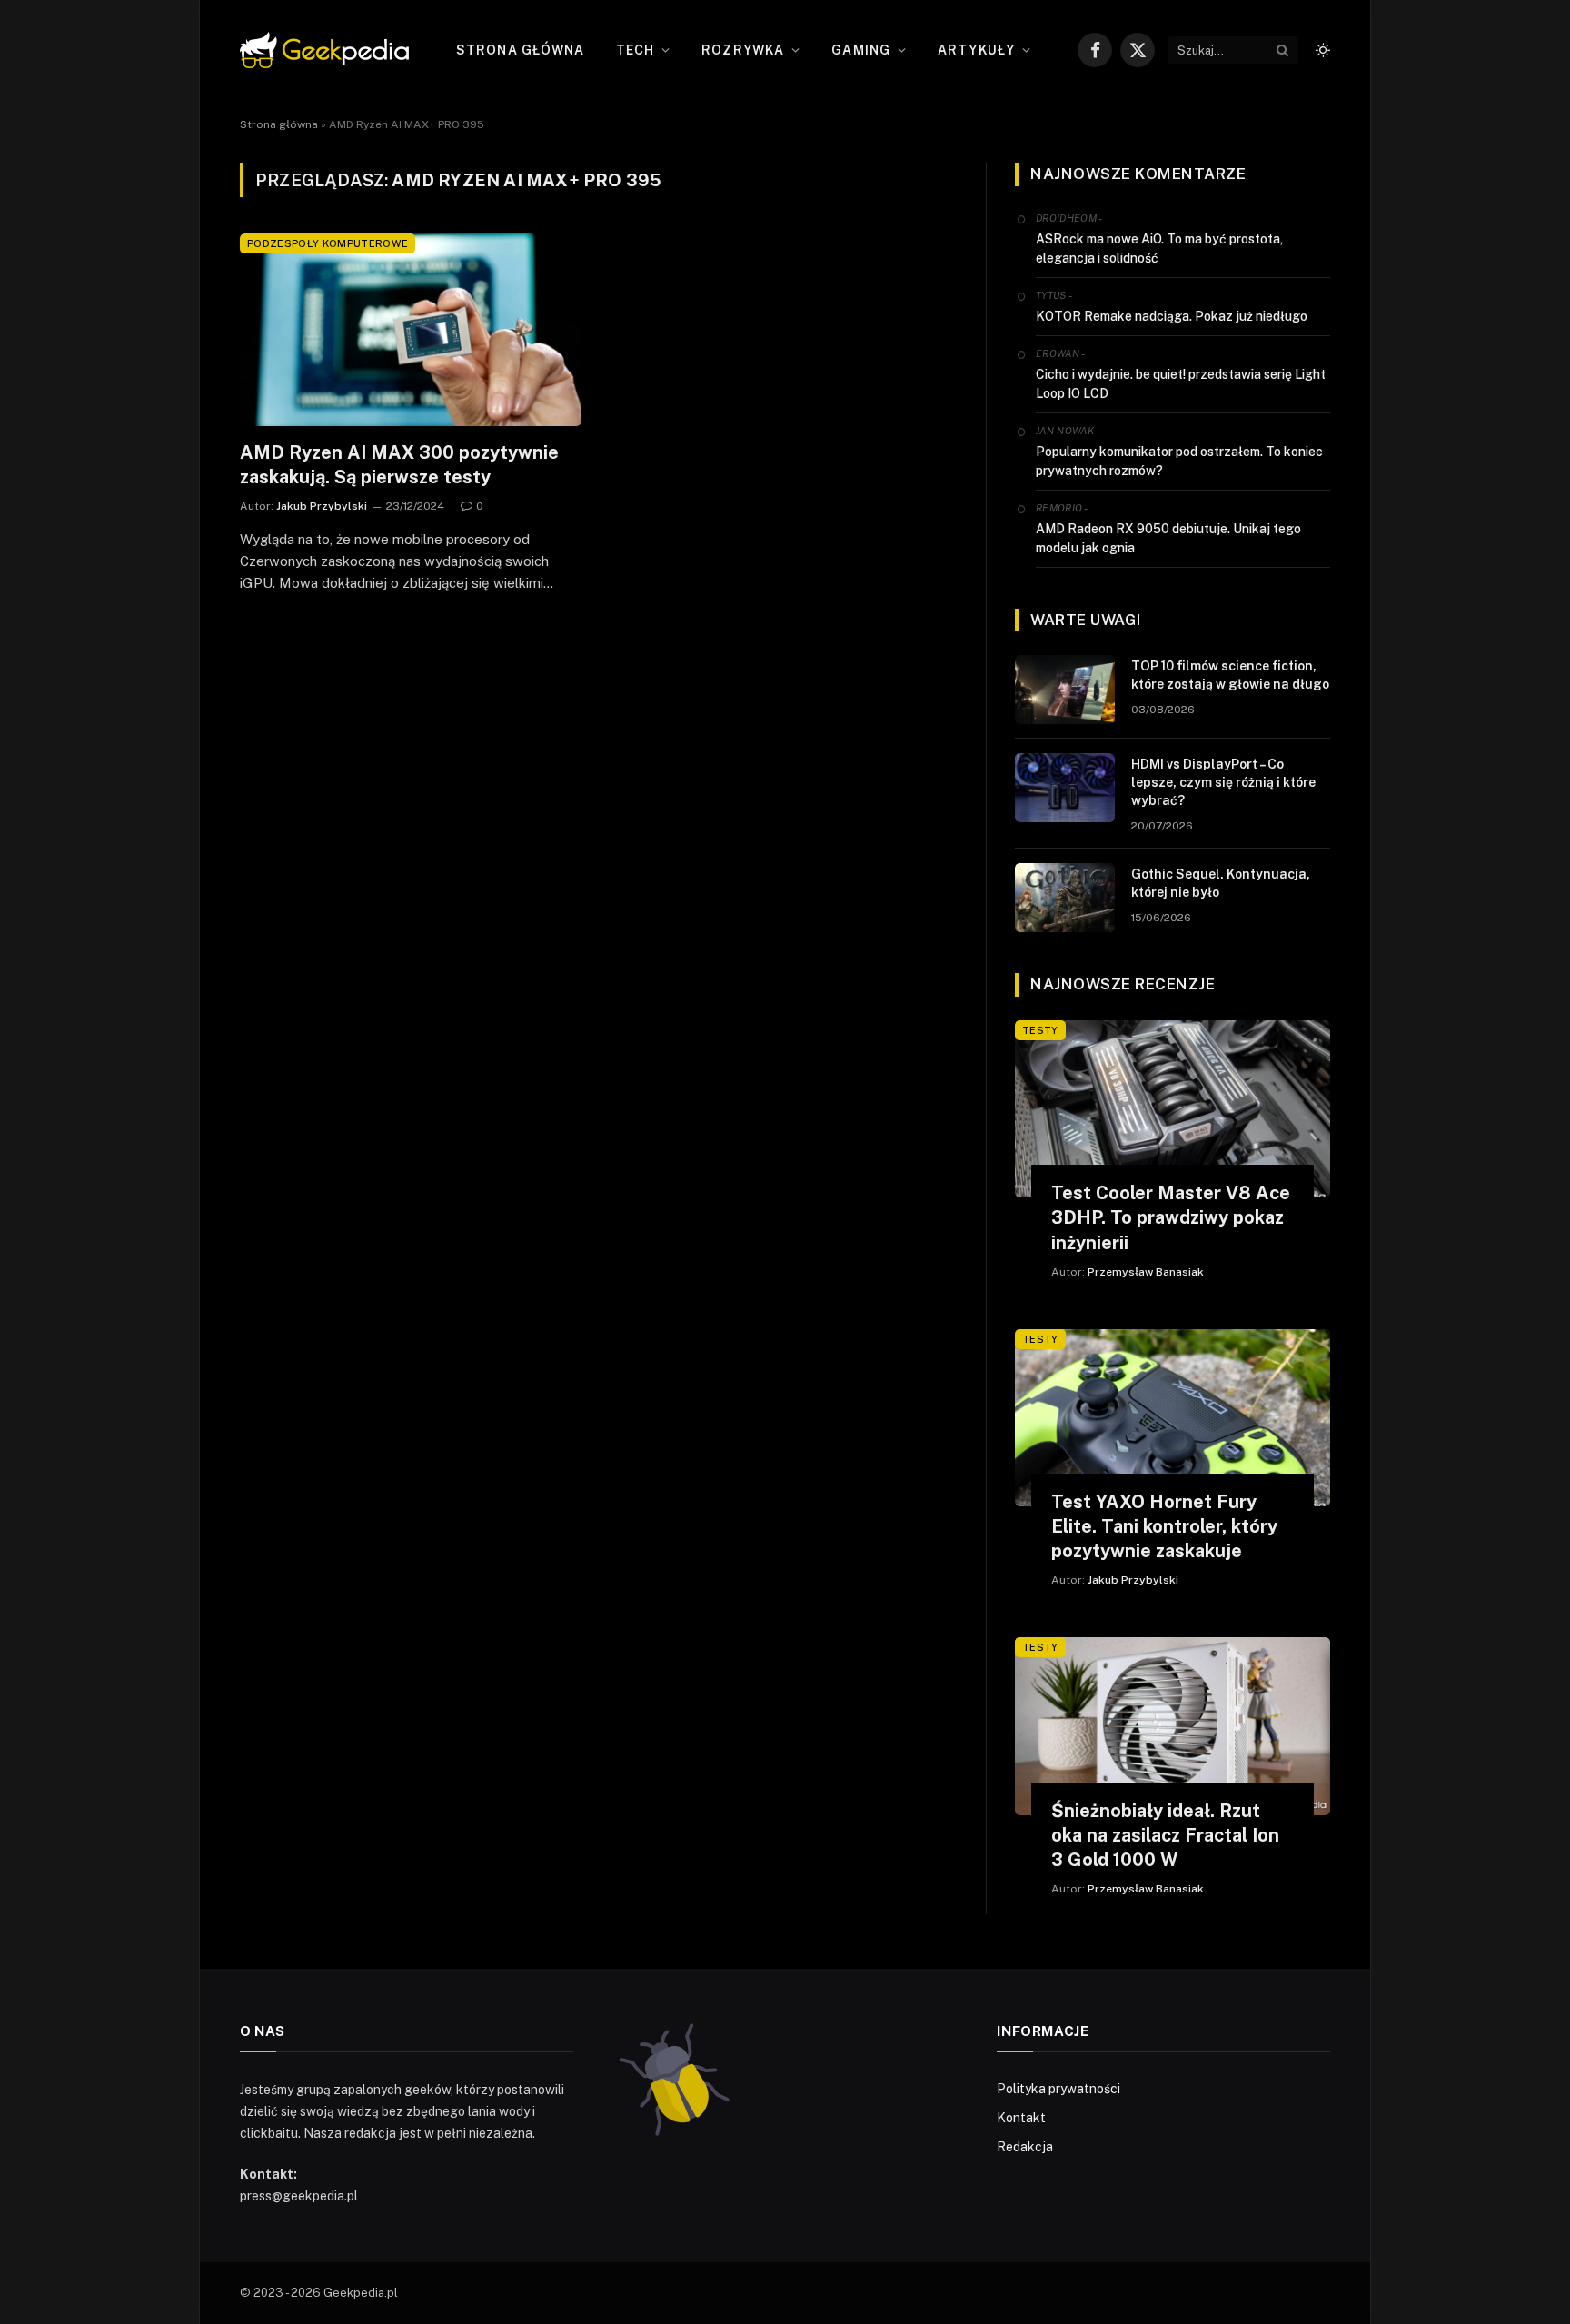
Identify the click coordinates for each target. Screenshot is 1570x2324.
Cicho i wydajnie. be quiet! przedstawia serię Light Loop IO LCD (1181, 384)
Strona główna (521, 50)
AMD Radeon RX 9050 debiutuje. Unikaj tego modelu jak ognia (1168, 538)
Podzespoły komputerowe (328, 243)
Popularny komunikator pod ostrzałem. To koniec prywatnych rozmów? (1179, 461)
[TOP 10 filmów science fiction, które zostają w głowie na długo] (1065, 690)
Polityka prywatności (1058, 2089)
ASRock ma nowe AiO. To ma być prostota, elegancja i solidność (1159, 248)
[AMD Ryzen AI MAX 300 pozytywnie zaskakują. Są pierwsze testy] (411, 330)
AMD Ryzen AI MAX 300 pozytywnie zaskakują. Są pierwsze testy (399, 465)
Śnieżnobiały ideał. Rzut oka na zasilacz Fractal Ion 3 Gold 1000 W (1165, 1835)
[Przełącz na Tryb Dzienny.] (1321, 50)
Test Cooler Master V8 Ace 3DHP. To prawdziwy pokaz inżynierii (1171, 1217)
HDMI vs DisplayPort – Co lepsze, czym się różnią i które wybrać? (1223, 782)
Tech (635, 50)
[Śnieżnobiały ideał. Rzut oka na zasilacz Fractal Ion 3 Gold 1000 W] (1173, 1726)
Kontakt (1021, 2118)
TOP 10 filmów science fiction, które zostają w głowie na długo (1230, 675)
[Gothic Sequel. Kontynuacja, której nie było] (1065, 898)
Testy (1040, 1030)
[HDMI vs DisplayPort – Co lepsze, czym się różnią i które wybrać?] (1065, 788)
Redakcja (1025, 2147)
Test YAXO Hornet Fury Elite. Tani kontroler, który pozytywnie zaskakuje (1164, 1526)
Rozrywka (743, 50)
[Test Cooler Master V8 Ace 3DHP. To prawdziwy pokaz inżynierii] (1173, 1109)
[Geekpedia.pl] (324, 50)
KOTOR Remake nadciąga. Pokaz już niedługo (1172, 316)
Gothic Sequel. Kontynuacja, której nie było (1221, 883)
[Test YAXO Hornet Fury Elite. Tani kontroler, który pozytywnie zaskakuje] (1173, 1418)
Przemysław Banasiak (1146, 1272)
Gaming (861, 50)
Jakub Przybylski (322, 506)
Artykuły (976, 50)
